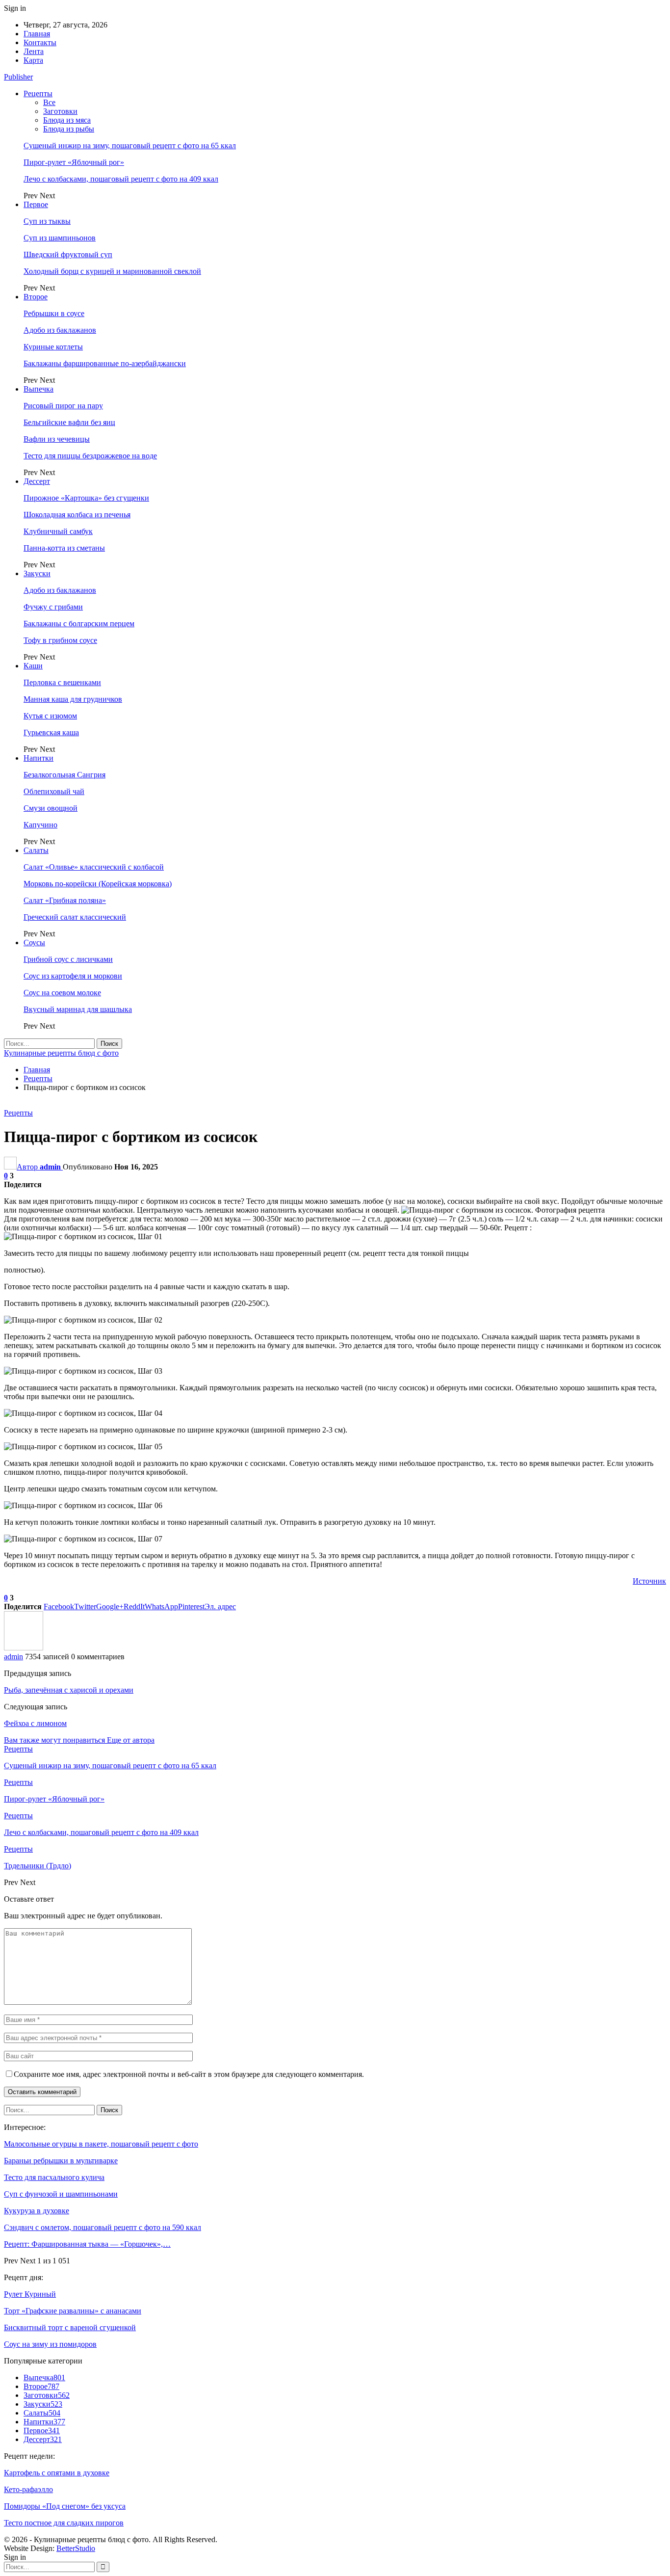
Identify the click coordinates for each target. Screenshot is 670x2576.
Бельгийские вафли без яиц (69, 422)
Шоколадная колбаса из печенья (77, 515)
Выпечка (39, 389)
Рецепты (38, 93)
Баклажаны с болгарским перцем (79, 624)
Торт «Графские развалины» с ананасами (73, 2311)
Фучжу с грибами (53, 607)
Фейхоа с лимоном (35, 1723)
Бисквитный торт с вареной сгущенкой (70, 2327)
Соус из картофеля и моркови (73, 976)
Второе (36, 297)
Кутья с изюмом (50, 716)
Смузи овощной (51, 808)
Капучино (40, 825)
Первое (36, 204)
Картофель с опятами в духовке (57, 2473)
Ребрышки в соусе (54, 313)
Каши (33, 666)
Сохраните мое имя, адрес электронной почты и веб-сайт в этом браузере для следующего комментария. (189, 2074)
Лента (34, 51)
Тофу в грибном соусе (60, 640)
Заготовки (60, 111)
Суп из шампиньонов (60, 238)
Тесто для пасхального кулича (54, 2177)
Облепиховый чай (54, 791)
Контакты (40, 42)
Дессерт (37, 481)
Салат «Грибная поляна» (65, 900)
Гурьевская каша (51, 732)
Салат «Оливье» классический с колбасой (94, 867)
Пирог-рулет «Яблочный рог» (74, 162)
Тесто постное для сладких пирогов (64, 2523)
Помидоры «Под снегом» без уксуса (65, 2506)
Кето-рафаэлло (28, 2489)
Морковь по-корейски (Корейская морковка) (98, 884)
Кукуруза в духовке (37, 2211)
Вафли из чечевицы (57, 439)
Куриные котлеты (53, 347)
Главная (37, 34)
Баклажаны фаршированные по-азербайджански (105, 363)
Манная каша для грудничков (73, 699)
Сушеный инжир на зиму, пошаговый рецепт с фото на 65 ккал (130, 146)
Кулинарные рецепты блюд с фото (61, 1053)
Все (49, 102)
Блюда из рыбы (69, 129)
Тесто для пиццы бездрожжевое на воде (90, 456)
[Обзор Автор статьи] (24, 1648)
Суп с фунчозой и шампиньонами (61, 2194)
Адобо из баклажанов (60, 330)
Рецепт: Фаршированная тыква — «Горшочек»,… (87, 2244)
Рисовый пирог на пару (63, 406)
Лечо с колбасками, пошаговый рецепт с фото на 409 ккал (121, 179)
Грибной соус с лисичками (68, 959)
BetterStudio (76, 2548)
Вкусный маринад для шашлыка (78, 1009)
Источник (649, 1581)
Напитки (39, 758)
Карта (33, 60)
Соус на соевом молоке (62, 993)
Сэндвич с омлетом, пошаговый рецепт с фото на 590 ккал (103, 2227)
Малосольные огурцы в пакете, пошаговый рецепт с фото (101, 2144)
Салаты (36, 850)
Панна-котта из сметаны (64, 548)
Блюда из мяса (67, 120)
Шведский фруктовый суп (68, 254)
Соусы (34, 943)
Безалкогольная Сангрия (64, 775)
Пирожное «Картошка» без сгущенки (86, 498)
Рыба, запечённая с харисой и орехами (69, 1690)
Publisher (18, 77)
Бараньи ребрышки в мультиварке (61, 2161)
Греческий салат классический (75, 917)
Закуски (37, 573)
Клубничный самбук (58, 531)
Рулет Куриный (30, 2294)
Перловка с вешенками (62, 682)
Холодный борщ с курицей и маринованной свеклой (112, 271)
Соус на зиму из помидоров (50, 2344)
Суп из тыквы (47, 221)
